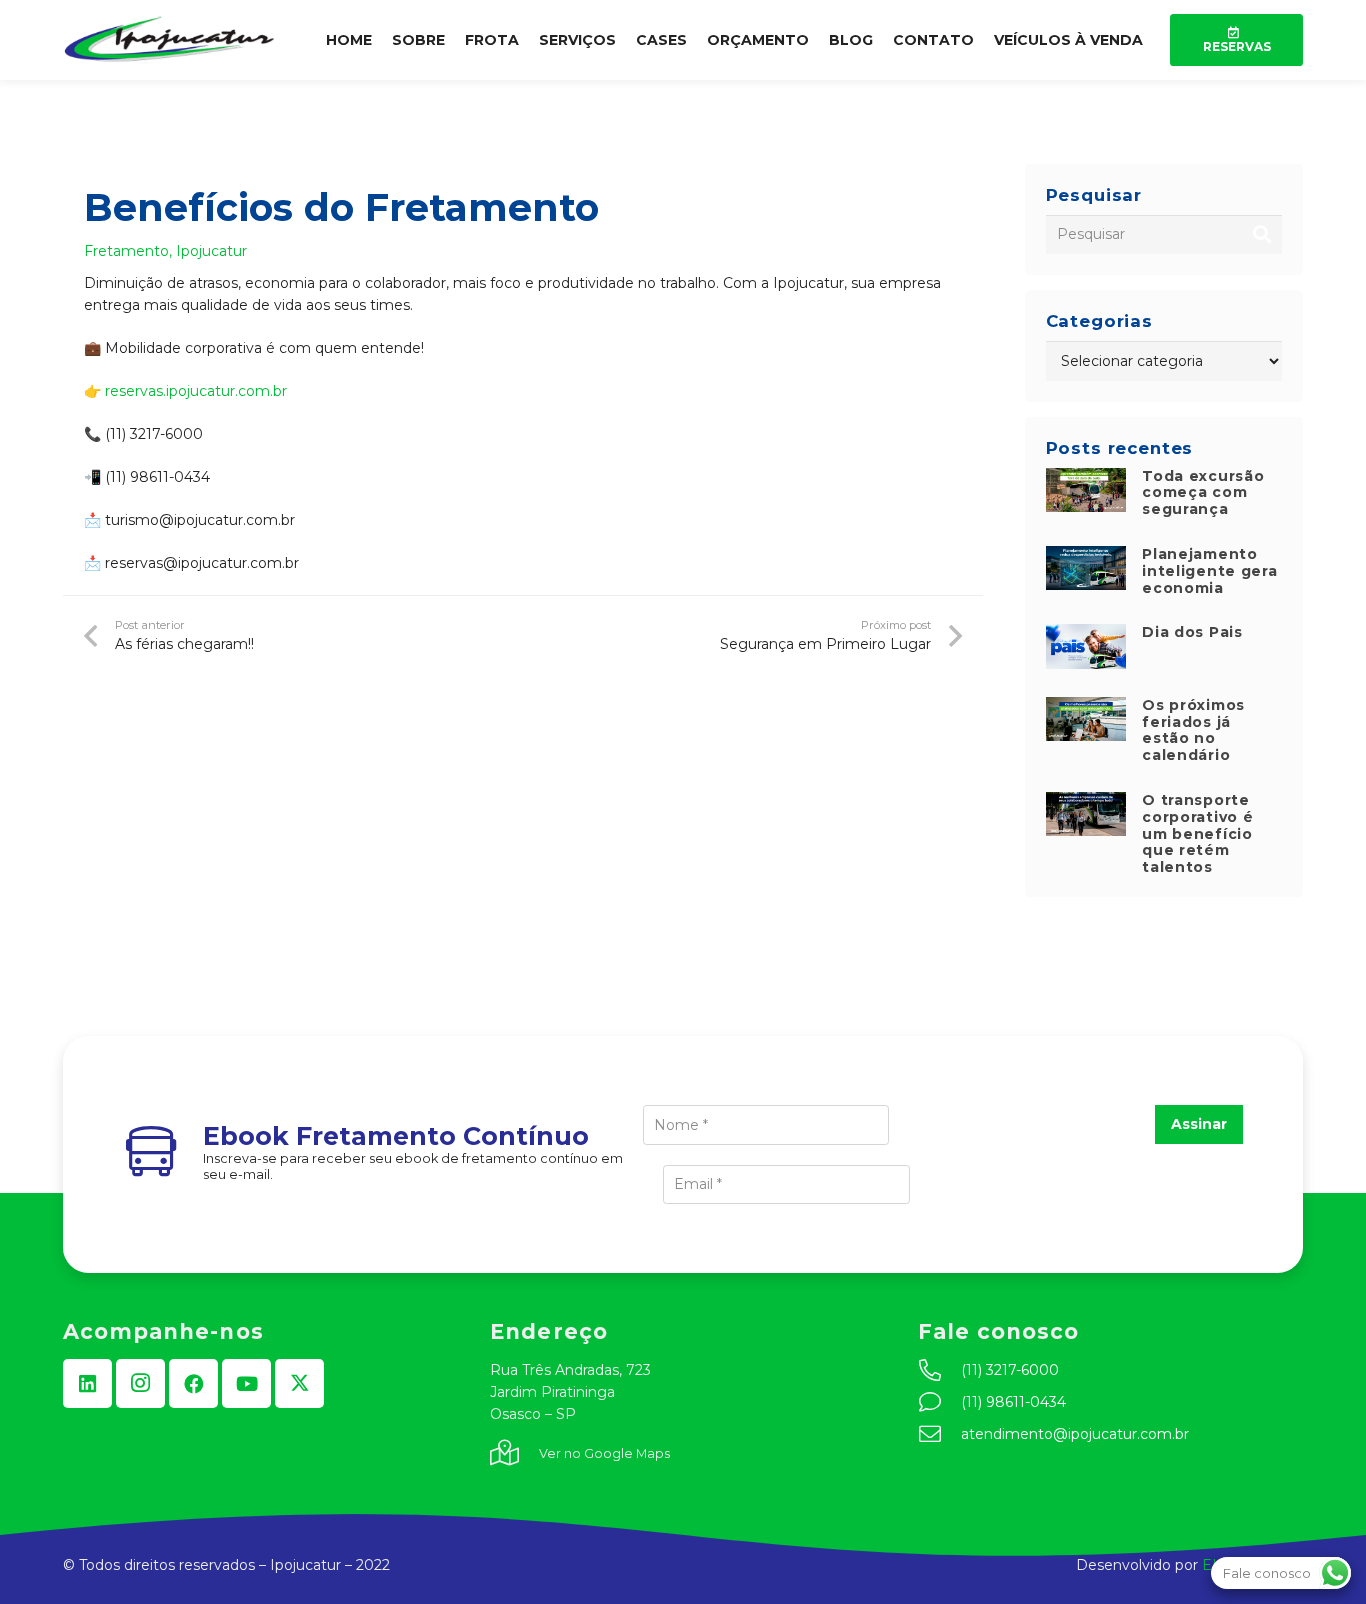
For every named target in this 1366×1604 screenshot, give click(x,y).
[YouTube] (246, 1383)
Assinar (1199, 1124)
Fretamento (126, 251)
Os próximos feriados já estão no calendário (1193, 730)
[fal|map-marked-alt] (514, 1454)
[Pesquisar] (1262, 234)
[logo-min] (170, 40)
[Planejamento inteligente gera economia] (1086, 557)
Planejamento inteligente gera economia (1209, 571)
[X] (299, 1383)
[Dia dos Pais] (1086, 635)
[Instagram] (140, 1383)
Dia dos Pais (1192, 632)
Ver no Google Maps (604, 1453)
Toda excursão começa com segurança (1203, 493)
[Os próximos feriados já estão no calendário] (1086, 708)
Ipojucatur (211, 251)
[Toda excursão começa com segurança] (1086, 479)
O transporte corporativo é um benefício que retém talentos (1197, 833)
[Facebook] (193, 1383)
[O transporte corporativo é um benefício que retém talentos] (1086, 803)
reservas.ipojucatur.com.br (196, 391)
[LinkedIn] (87, 1383)
